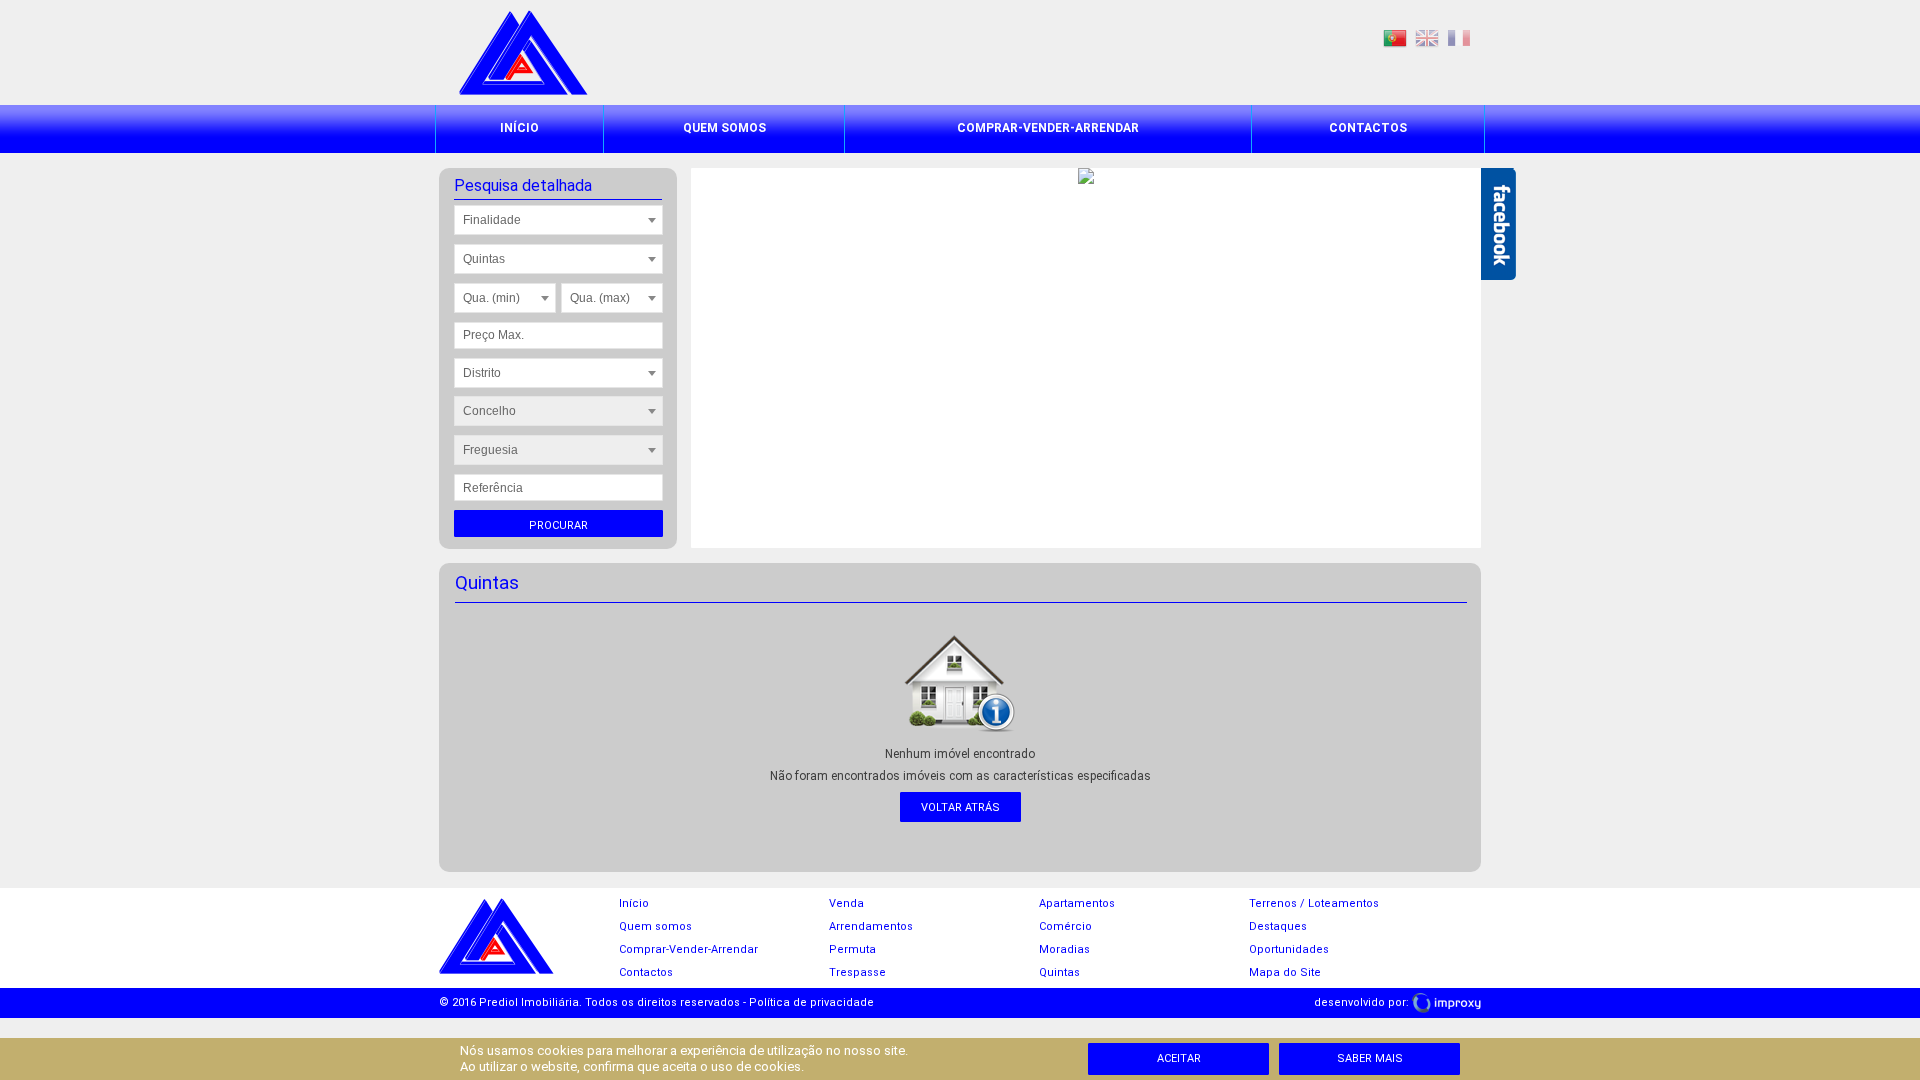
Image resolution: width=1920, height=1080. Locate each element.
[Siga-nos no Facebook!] (1498, 224)
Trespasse (857, 972)
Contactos (1368, 128)
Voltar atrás (960, 807)
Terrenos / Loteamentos (1314, 903)
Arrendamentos (871, 926)
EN (1427, 39)
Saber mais (1370, 1058)
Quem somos (724, 128)
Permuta (852, 949)
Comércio (1065, 926)
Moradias (1064, 949)
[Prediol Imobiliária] (523, 91)
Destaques (1278, 926)
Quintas (1059, 972)
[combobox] (558, 220)
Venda (846, 903)
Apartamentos (1077, 903)
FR (1459, 39)
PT (1395, 39)
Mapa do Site (1285, 972)
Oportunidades (1289, 949)
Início (519, 128)
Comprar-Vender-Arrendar (1048, 128)
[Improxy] (1446, 1002)
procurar (558, 525)
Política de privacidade (811, 1002)
